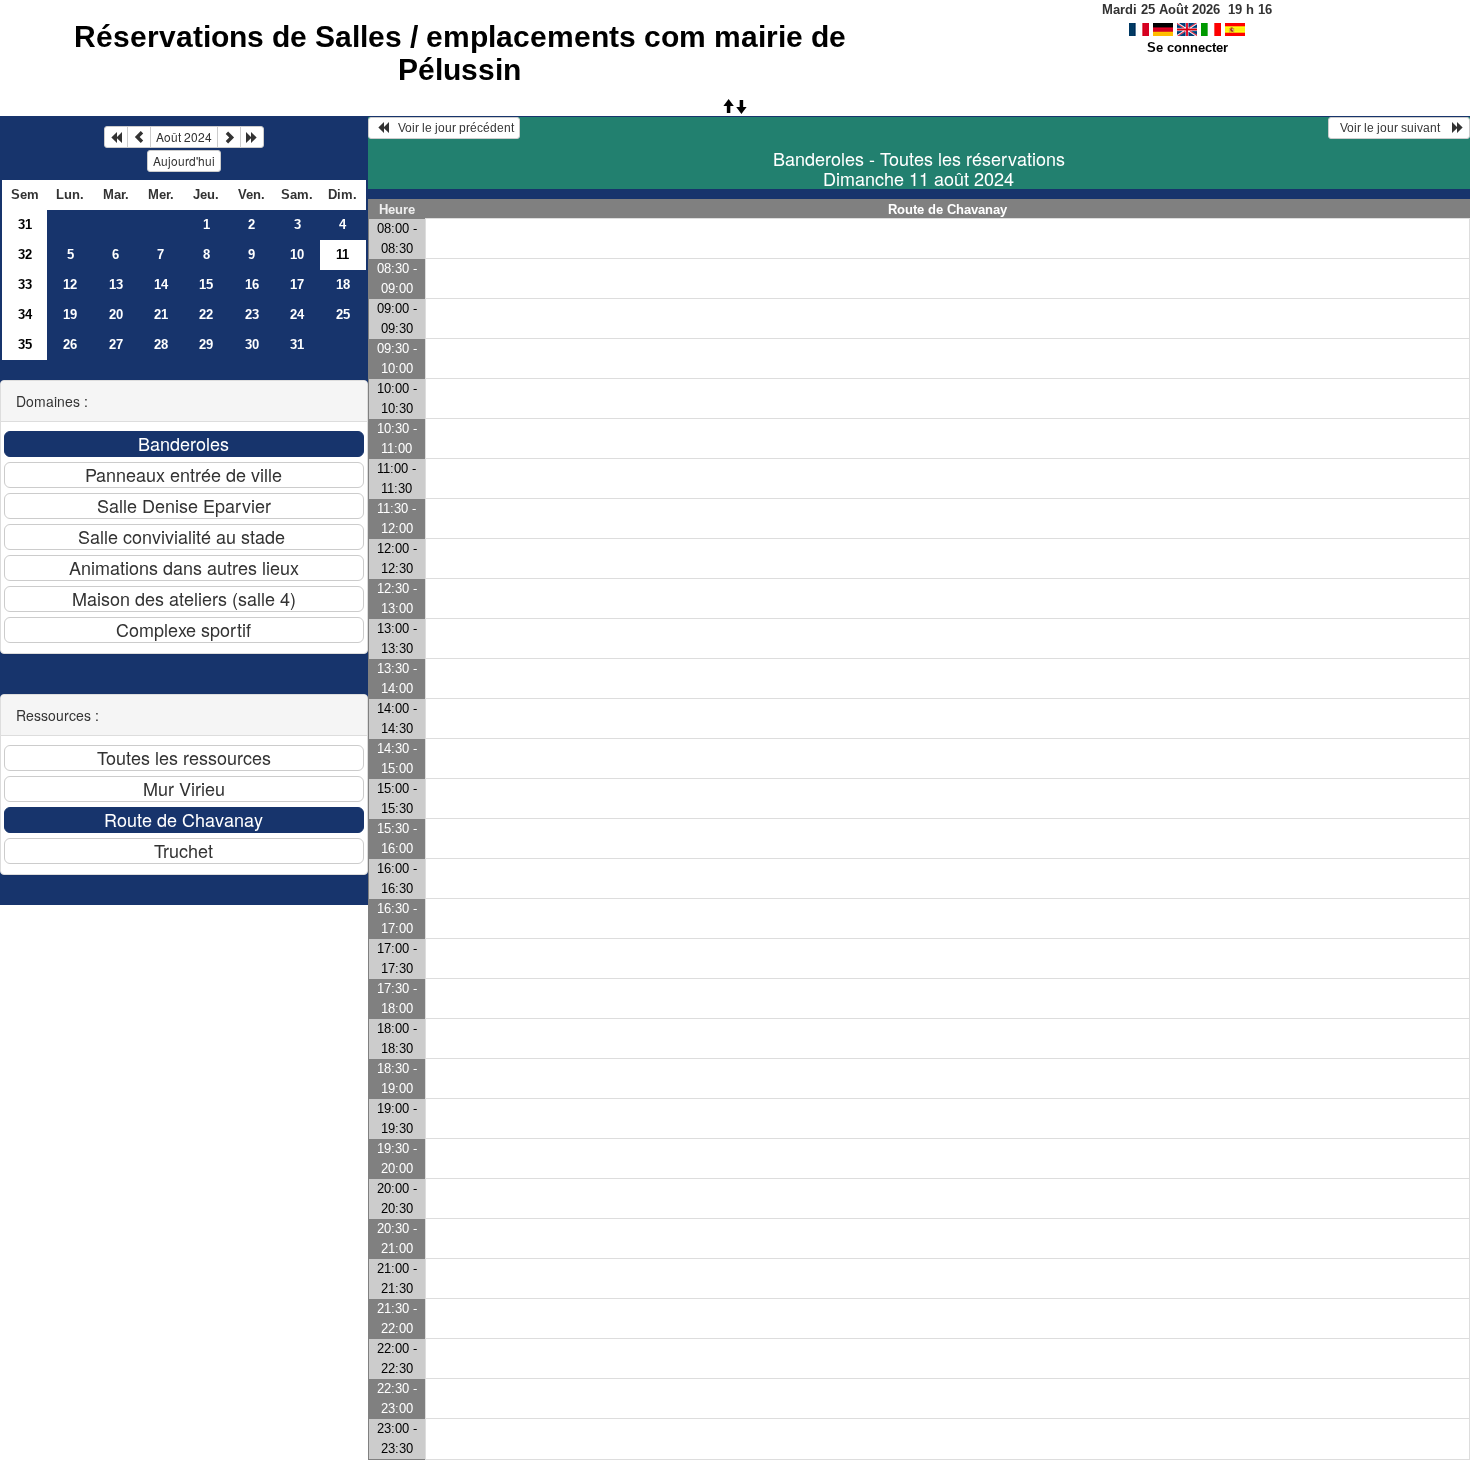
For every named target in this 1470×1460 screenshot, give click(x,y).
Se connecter (1187, 47)
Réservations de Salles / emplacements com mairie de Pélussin (460, 53)
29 (206, 344)
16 (252, 284)
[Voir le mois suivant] (229, 137)
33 (25, 284)
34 (25, 314)
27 (116, 344)
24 (297, 314)
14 (161, 284)
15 (206, 284)
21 (161, 314)
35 (25, 344)
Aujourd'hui (184, 160)
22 (206, 314)
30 (252, 344)
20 (116, 314)
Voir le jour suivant (1393, 128)
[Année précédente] (116, 137)
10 (297, 254)
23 (252, 314)
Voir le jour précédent (451, 128)
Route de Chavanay (947, 209)
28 (161, 344)
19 (70, 314)
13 (116, 284)
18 (343, 284)
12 (70, 284)
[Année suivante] (252, 137)
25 (343, 314)
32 (25, 254)
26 (70, 344)
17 (297, 284)
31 (25, 224)
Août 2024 (184, 136)
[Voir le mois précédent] (139, 137)
